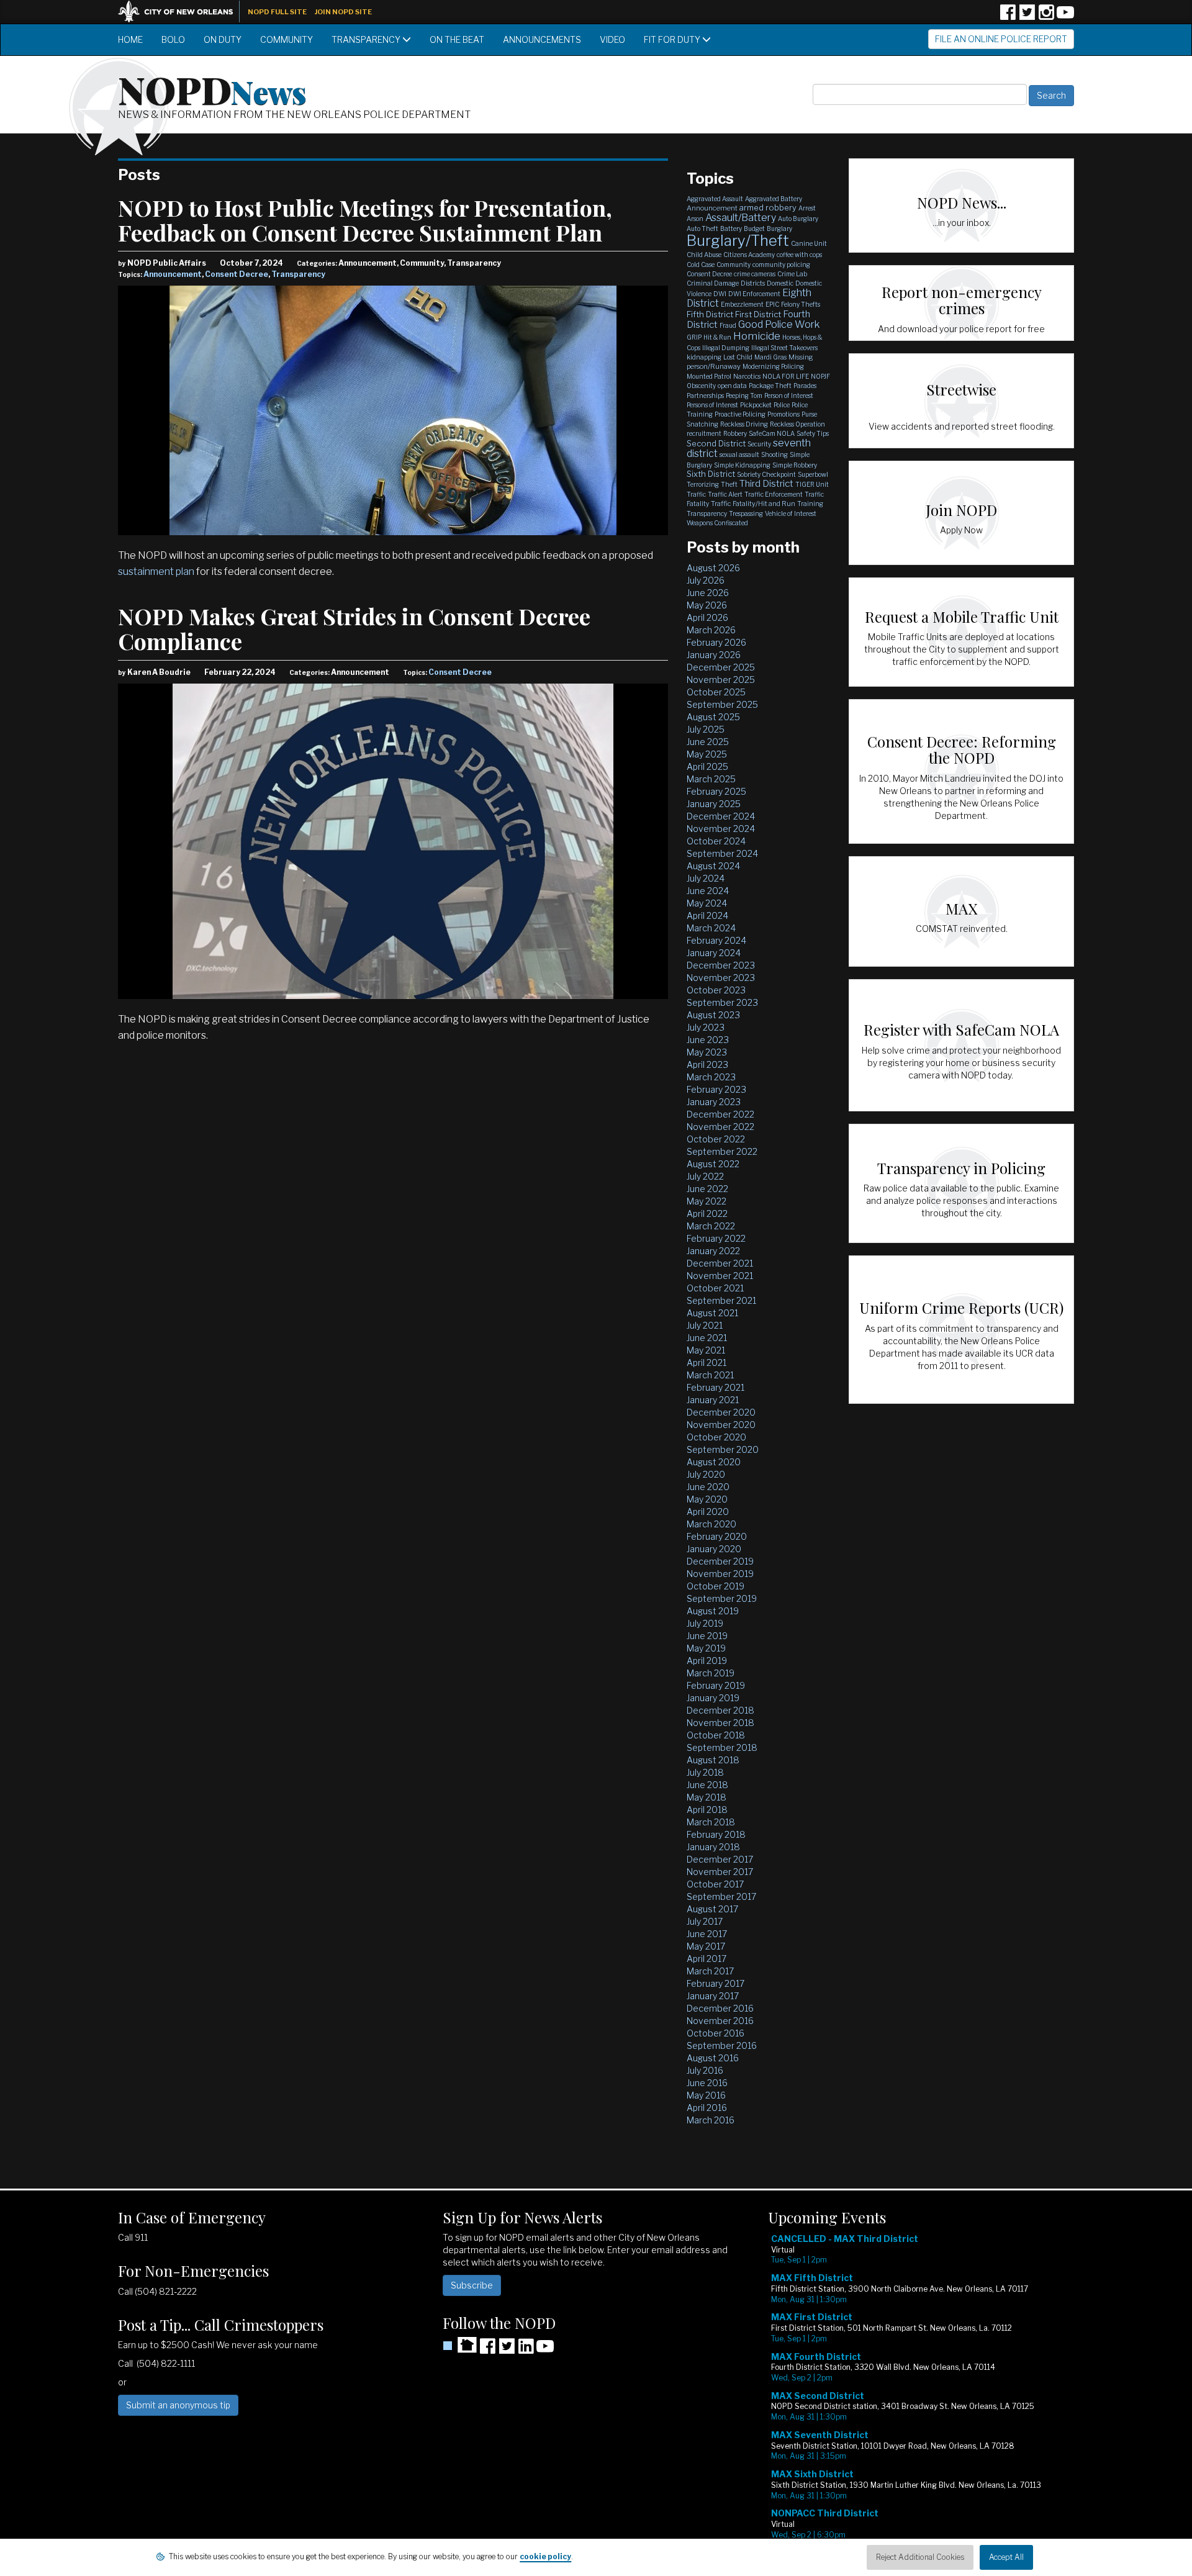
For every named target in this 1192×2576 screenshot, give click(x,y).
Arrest (807, 208)
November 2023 (721, 978)
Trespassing (746, 513)
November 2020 (721, 1425)
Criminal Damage (713, 283)
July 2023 (706, 1027)
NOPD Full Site (277, 12)
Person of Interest (789, 395)
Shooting (774, 454)
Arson (695, 219)
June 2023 (708, 1040)
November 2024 (721, 829)
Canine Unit (809, 243)
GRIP (694, 337)
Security (759, 444)
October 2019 (716, 1586)
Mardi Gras (770, 357)
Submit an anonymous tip (178, 2405)
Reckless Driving (744, 424)
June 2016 (707, 2083)
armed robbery (768, 207)
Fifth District (710, 314)
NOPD (212, 89)
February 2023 (716, 1089)
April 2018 (707, 1810)
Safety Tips (813, 433)
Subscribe (472, 2285)
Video (612, 39)
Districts (753, 283)
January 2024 (714, 953)
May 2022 (707, 1201)
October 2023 (716, 990)
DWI (720, 294)
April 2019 (707, 1661)
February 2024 (716, 940)
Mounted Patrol (709, 376)
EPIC (772, 304)
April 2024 (707, 915)
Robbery (735, 433)
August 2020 (714, 1462)
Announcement (173, 274)
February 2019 (716, 1685)
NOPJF (820, 376)
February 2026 (716, 642)
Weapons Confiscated (717, 523)
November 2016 (720, 2021)
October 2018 (716, 1735)
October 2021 (715, 1288)
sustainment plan (156, 572)
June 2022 (707, 1189)
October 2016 (716, 2033)
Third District (766, 484)
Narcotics (747, 376)
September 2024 (722, 853)
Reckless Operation (797, 424)
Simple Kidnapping (742, 465)
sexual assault (739, 454)
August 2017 (712, 1909)
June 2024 (708, 891)
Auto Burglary (798, 219)
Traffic (696, 494)
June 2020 (708, 1487)
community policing (781, 264)
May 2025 (707, 754)
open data (732, 386)
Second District (716, 443)
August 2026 (713, 568)
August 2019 (713, 1611)
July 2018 (705, 1772)
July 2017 (705, 1921)
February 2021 (716, 1387)
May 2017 (706, 1946)
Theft (729, 484)
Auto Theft (702, 228)
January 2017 (713, 1996)
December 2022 (720, 1114)
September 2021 (721, 1300)
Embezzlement (742, 304)
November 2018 (720, 1723)
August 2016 (713, 2058)
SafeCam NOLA (772, 433)
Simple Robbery (795, 465)
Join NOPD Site (343, 12)
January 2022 (713, 1251)
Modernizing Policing (773, 366)
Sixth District (711, 474)
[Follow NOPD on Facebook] (1008, 16)
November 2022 (720, 1127)
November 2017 (720, 1872)
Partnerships (705, 395)
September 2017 (721, 1896)
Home (130, 39)
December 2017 (720, 1859)
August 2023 (713, 1015)
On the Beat (457, 39)
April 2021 (707, 1363)
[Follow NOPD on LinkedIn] (526, 2350)
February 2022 (716, 1238)
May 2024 (707, 903)
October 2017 (715, 1884)
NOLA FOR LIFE (786, 376)
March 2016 (711, 2120)
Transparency (367, 39)
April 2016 (707, 2108)
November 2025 (721, 680)
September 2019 (722, 1598)
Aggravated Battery (774, 199)
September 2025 (722, 704)
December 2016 (720, 2008)
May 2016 (706, 2095)
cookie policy (545, 2556)
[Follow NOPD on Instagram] (1046, 16)
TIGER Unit (812, 484)
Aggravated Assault (715, 199)
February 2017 (716, 1983)
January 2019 (713, 1698)
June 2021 (707, 1338)
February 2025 (716, 791)
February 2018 (716, 1834)
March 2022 (711, 1226)
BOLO (173, 39)
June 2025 (708, 742)
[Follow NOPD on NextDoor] (460, 2345)
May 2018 (707, 1797)
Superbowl (813, 474)
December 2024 (721, 816)
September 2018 (722, 1747)
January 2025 (714, 804)
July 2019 (705, 1623)
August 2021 (712, 1313)
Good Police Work (779, 324)
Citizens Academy (749, 255)
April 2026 (707, 617)
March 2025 (711, 779)
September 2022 (722, 1151)
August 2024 (713, 866)
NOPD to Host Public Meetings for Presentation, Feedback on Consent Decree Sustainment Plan (365, 220)
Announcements (542, 39)
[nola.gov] (182, 10)
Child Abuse (704, 255)
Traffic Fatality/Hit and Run (753, 504)
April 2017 (707, 1959)
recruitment (704, 433)
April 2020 (708, 1512)
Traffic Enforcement (774, 494)
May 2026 (707, 605)
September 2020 (723, 1449)
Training (810, 504)
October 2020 (716, 1437)
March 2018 (711, 1822)
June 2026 (708, 593)
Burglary (779, 228)
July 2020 (706, 1474)
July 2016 (705, 2070)
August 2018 (713, 1760)
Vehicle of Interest (791, 513)
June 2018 (707, 1785)
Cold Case (701, 264)
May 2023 (707, 1052)
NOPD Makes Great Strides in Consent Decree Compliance (354, 628)
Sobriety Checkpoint (766, 474)
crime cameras (755, 274)
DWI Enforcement (754, 294)
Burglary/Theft (738, 241)
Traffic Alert (725, 494)
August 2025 (713, 717)
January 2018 (713, 1847)
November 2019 (720, 1574)
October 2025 (716, 692)
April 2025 (707, 766)
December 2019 (720, 1561)
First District (758, 314)
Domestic (780, 283)
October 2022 (716, 1139)
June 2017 (707, 1934)
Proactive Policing (740, 414)
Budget (754, 228)
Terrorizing (703, 484)
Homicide (757, 336)
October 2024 (716, 841)
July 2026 (706, 580)
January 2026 (714, 655)
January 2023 (714, 1102)
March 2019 (711, 1673)
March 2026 (711, 630)
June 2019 (707, 1636)
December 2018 (720, 1710)
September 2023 (722, 1002)
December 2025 (721, 667)
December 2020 (721, 1412)
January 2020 (714, 1549)
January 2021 (713, 1400)
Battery (731, 228)
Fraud (728, 325)
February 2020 (717, 1536)
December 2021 (720, 1263)
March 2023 (711, 1077)
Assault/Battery (741, 218)
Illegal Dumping (726, 348)
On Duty (223, 39)
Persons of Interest (712, 405)
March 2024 (711, 928)
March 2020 (711, 1524)
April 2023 (707, 1064)
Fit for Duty (673, 39)
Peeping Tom (744, 395)
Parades (805, 386)
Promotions (783, 414)
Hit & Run (717, 337)
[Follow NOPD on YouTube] (1065, 16)
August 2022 (713, 1164)
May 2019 (706, 1648)
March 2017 (710, 1971)
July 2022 (705, 1176)
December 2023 (721, 965)
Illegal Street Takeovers (784, 348)
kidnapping (704, 357)
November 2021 (720, 1276)
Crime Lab (792, 274)
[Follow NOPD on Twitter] (1027, 16)
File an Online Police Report (1001, 39)
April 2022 (707, 1213)
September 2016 (722, 2045)
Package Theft (770, 386)
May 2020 (707, 1499)
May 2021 (706, 1350)
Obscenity (701, 386)
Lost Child (738, 357)
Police (782, 405)
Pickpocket (756, 405)
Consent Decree (237, 274)
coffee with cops (799, 255)
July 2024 (706, 878)
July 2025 (706, 729)
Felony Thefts (801, 304)
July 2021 (705, 1325)
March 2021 (710, 1375)
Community (287, 39)
